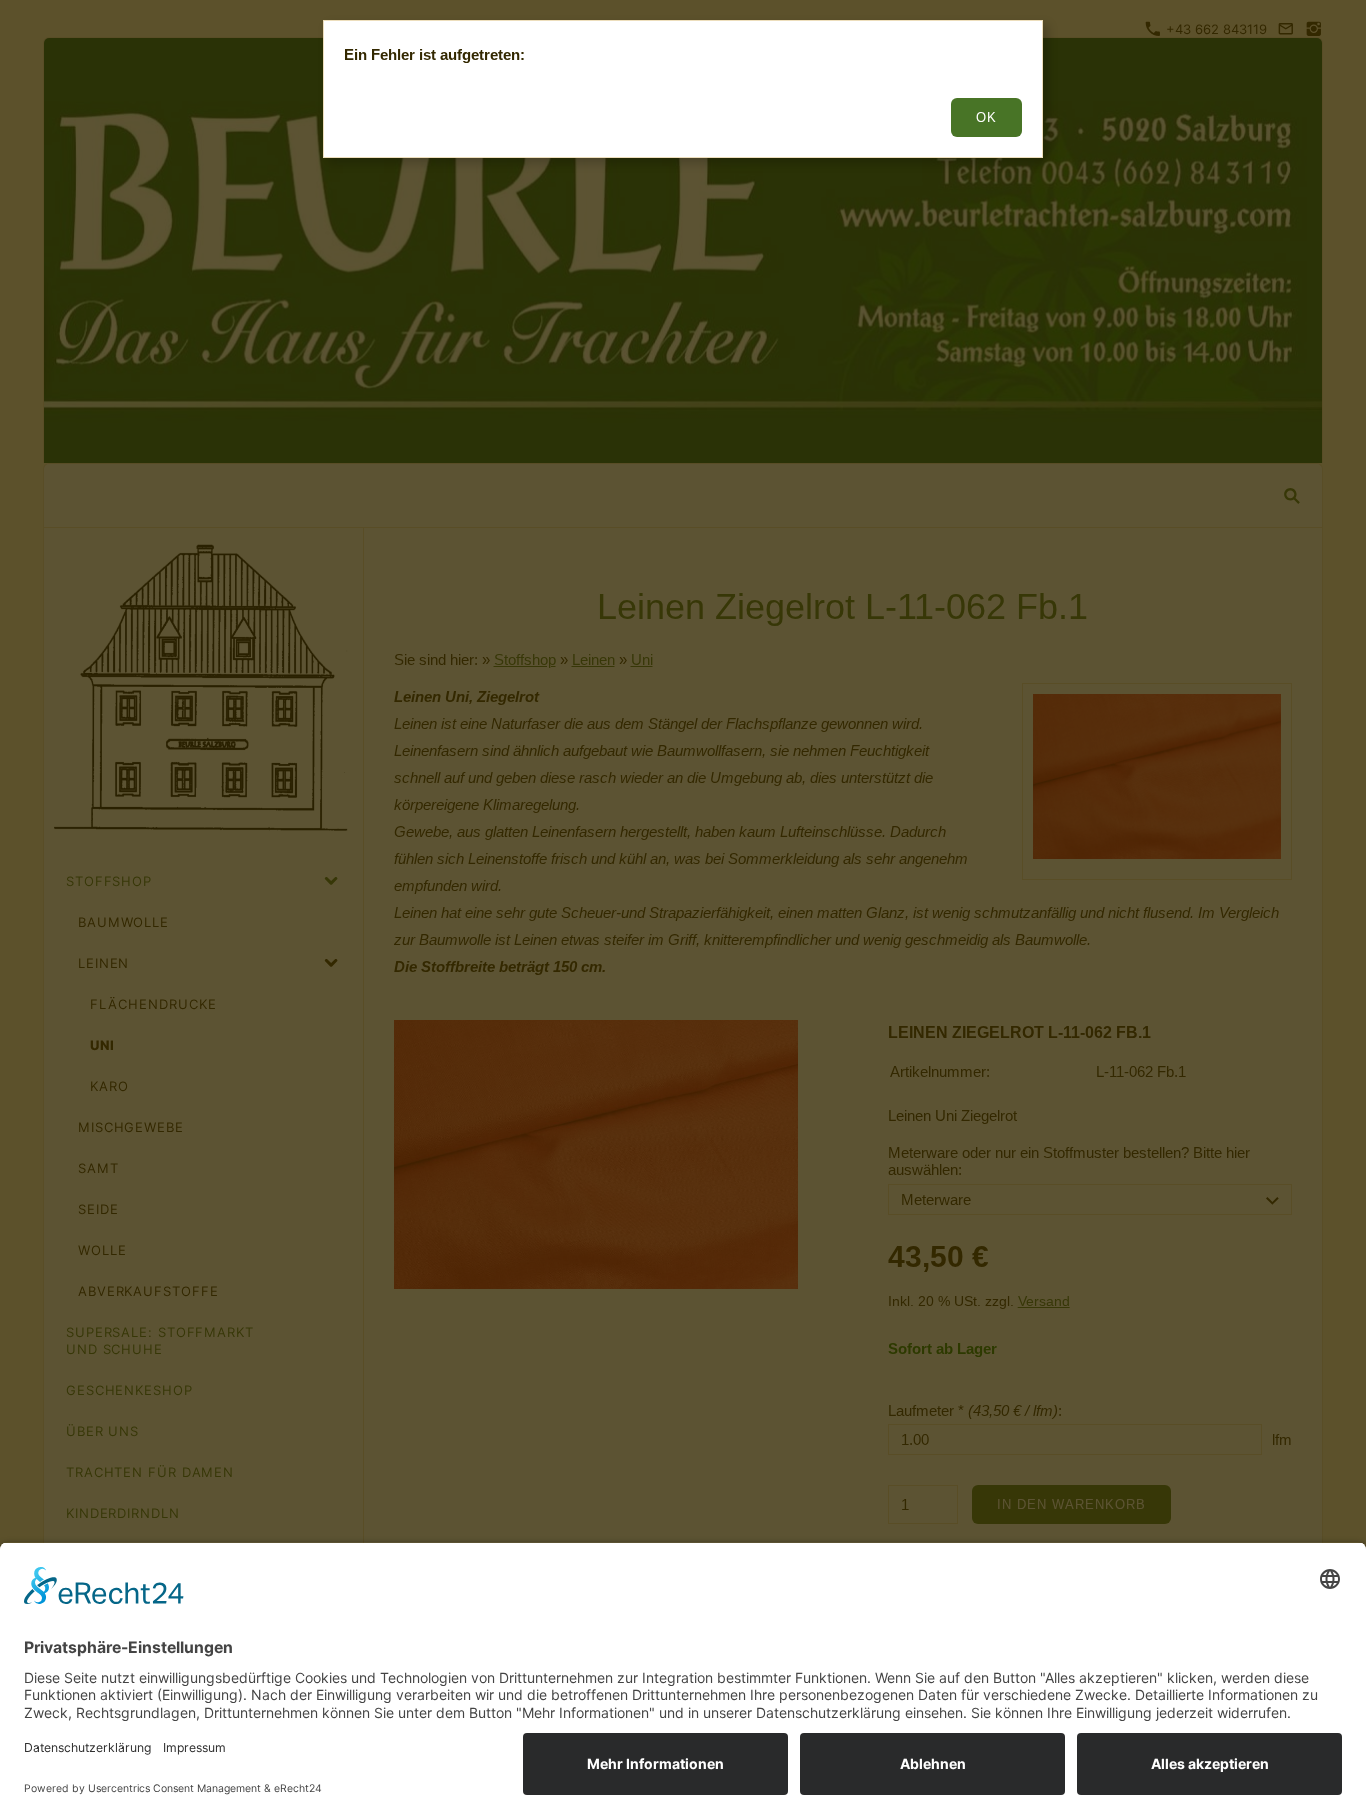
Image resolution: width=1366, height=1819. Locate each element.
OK (986, 117)
